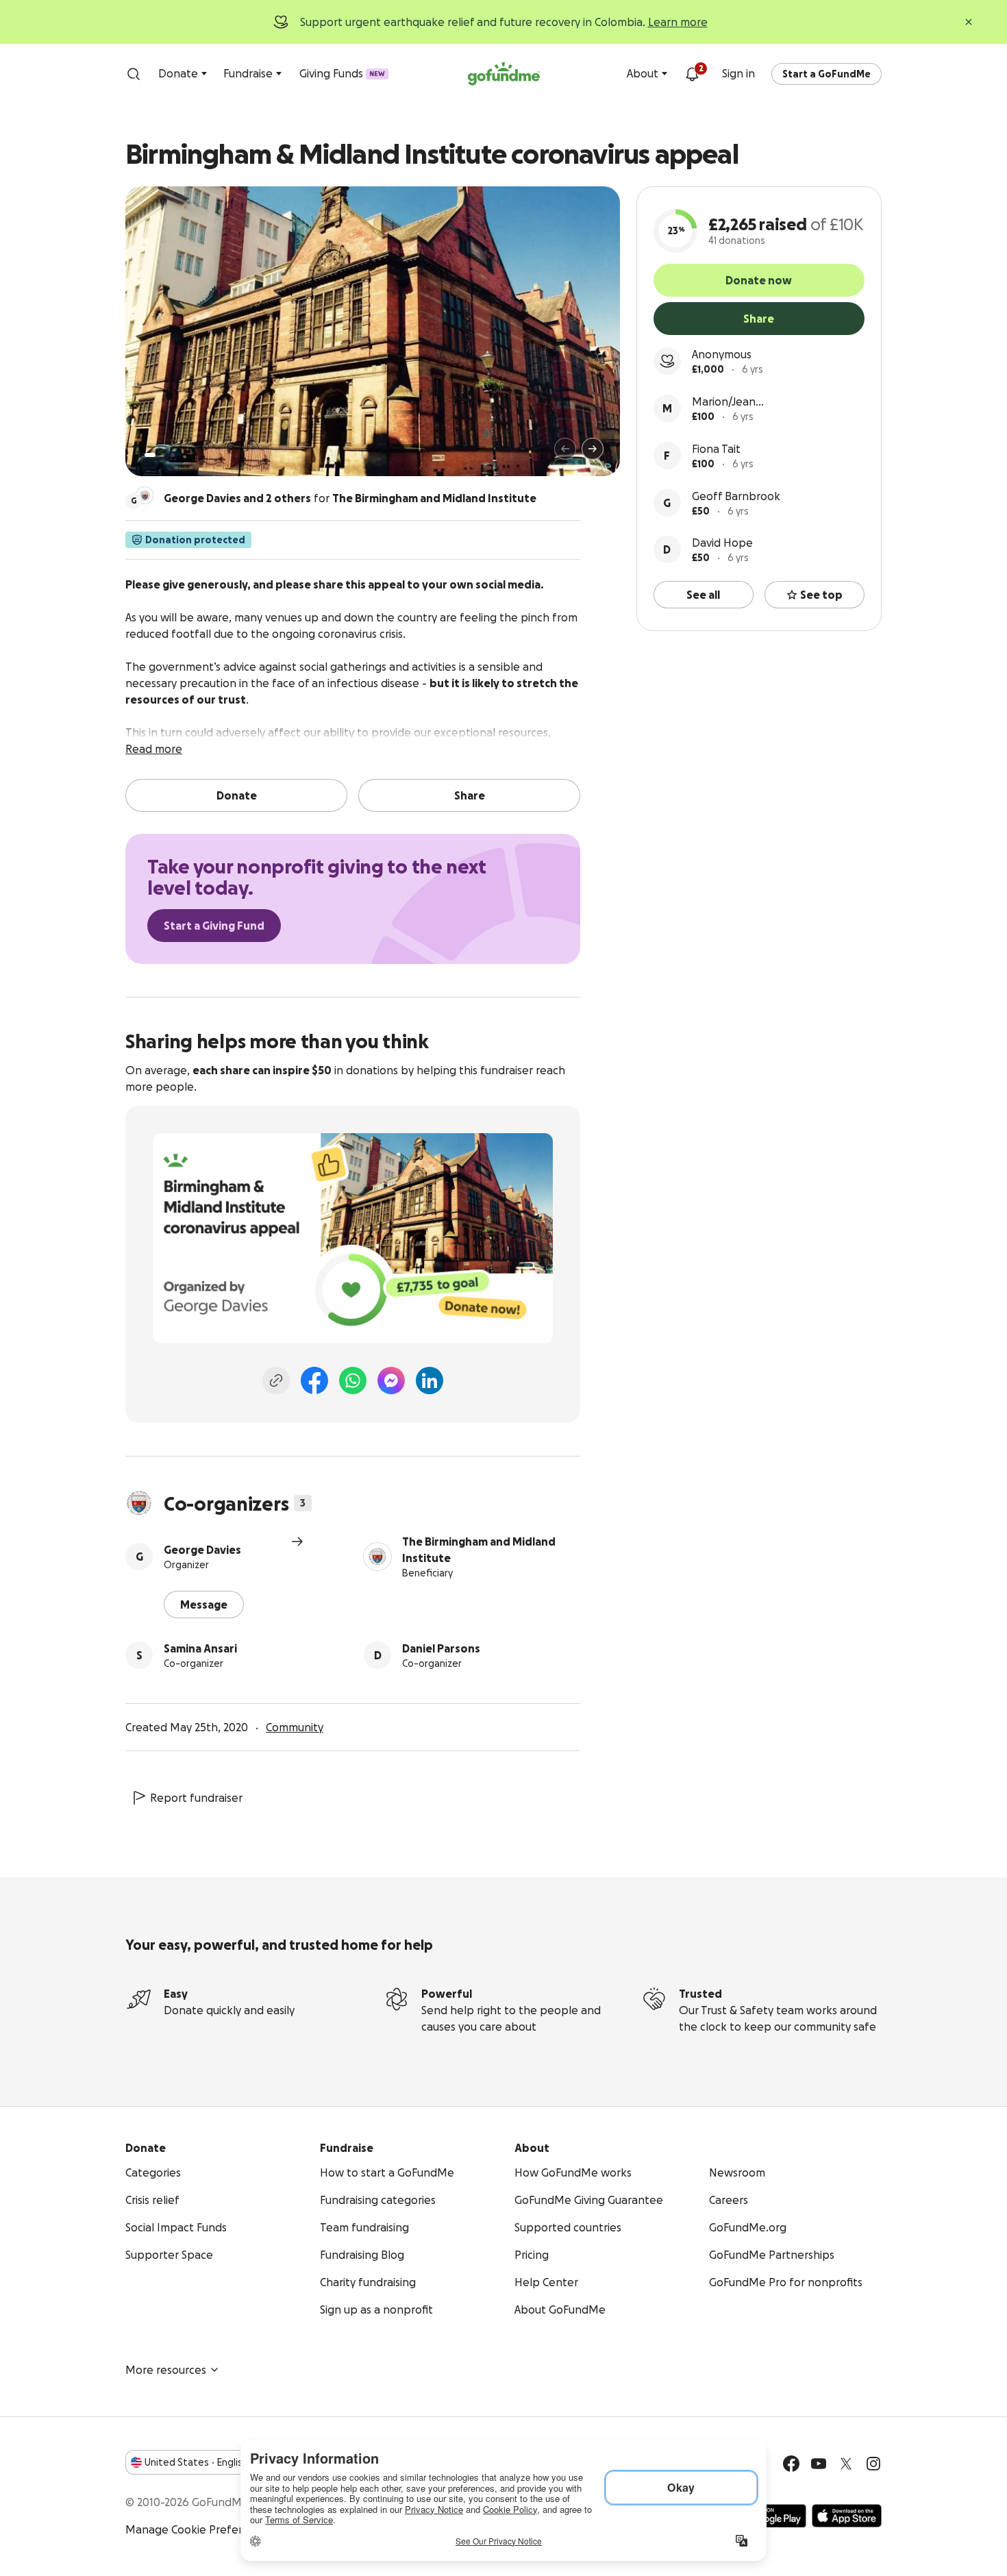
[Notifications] (692, 74)
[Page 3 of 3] (173, 455)
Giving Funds (342, 73)
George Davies (202, 1550)
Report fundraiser (196, 1798)
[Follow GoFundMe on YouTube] (819, 2464)
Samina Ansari (200, 1648)
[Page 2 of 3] (163, 455)
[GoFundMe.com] (504, 74)
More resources (166, 2370)
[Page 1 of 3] (150, 455)
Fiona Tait (716, 449)
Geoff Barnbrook (736, 496)
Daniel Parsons (441, 1648)
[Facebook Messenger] (391, 1380)
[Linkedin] (430, 1380)
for (350, 498)
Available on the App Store (847, 2516)
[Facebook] (314, 1380)
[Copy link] (276, 1380)
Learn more (678, 22)
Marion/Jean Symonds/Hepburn (741, 402)
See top (821, 595)
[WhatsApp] (353, 1380)
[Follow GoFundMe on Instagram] (873, 2464)
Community (295, 1727)
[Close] (969, 22)
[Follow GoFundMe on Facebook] (791, 2464)
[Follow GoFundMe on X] (846, 2464)
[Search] (134, 74)
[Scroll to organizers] (145, 495)
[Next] (593, 449)
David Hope (722, 543)
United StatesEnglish (196, 2462)
